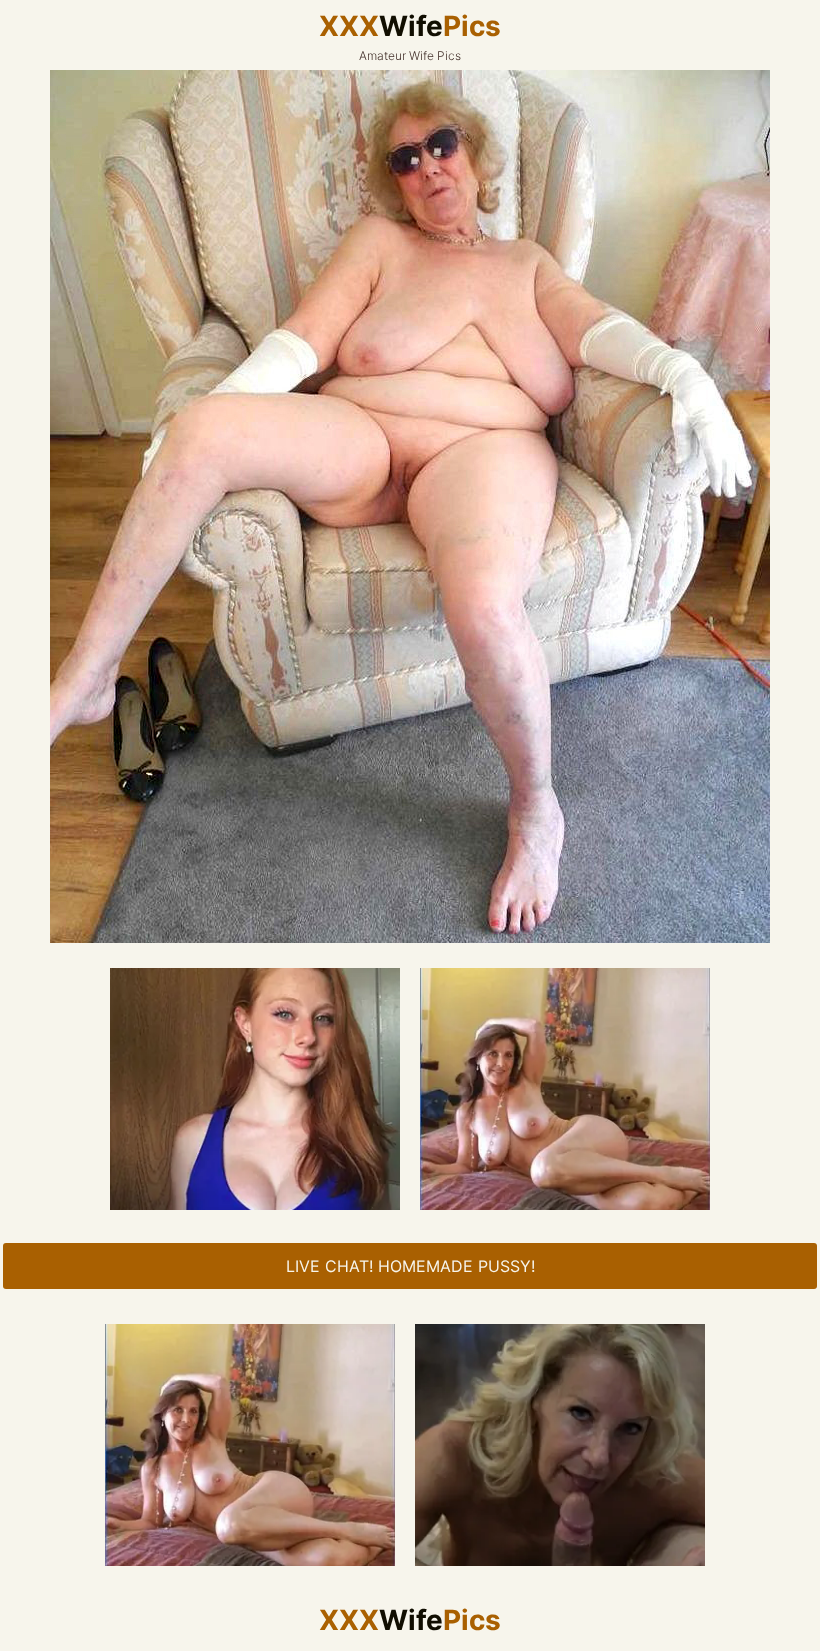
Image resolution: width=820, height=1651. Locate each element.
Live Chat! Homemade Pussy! (410, 1266)
